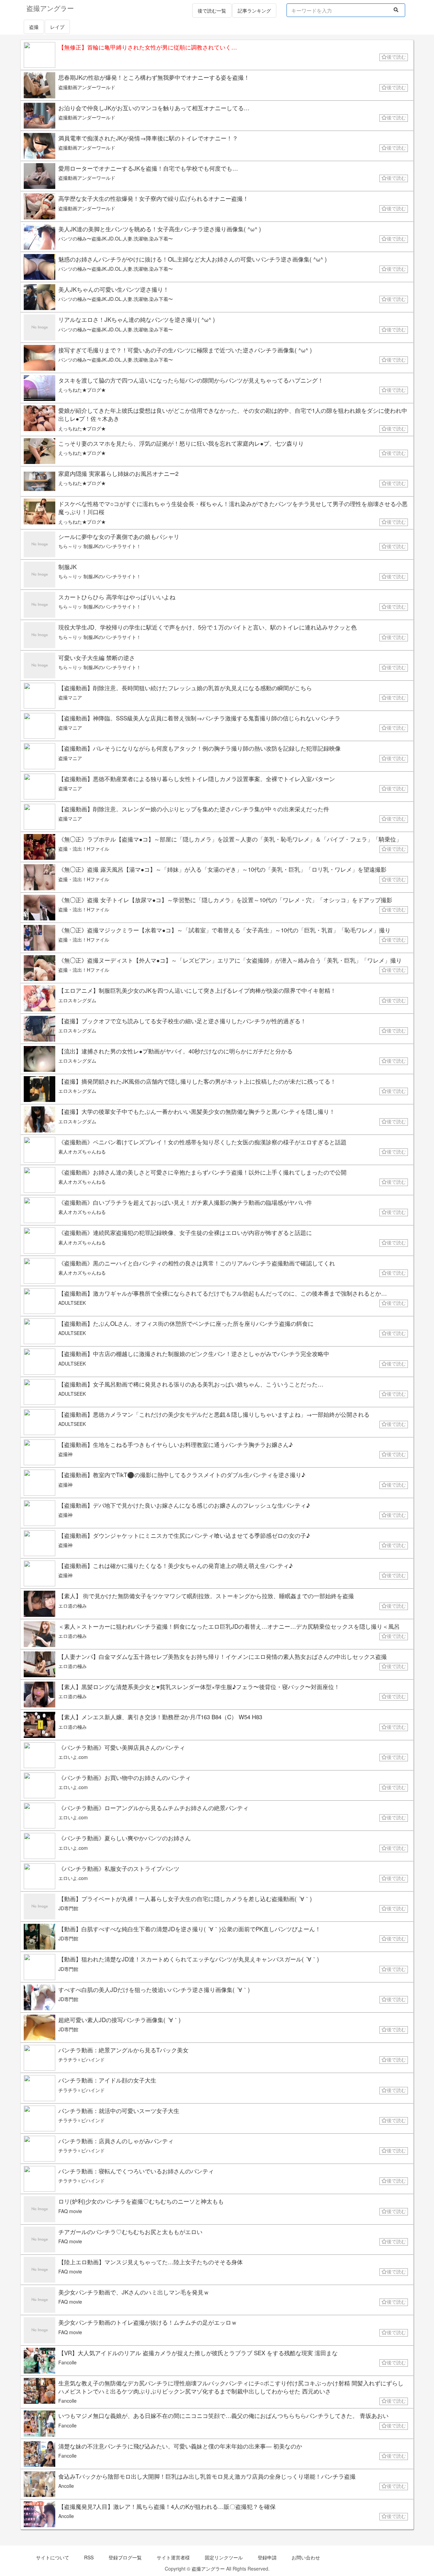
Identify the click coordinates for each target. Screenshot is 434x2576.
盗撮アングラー (208, 2569)
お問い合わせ (306, 2557)
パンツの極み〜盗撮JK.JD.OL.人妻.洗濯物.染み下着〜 (116, 238)
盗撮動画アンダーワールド (87, 87)
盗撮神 (65, 1454)
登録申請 (267, 2557)
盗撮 (34, 27)
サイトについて (53, 2557)
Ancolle (66, 2486)
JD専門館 (68, 1908)
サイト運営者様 (173, 2557)
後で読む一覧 (212, 11)
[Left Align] (396, 9)
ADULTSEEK (72, 1303)
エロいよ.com (73, 1757)
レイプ (57, 27)
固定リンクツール (224, 2557)
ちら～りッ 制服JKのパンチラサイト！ (100, 546)
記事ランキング (254, 11)
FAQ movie (70, 2211)
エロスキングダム (77, 1000)
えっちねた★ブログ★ (82, 390)
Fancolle (67, 2362)
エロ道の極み (73, 1606)
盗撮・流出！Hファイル (84, 849)
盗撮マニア (70, 697)
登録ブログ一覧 (125, 2557)
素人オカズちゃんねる (82, 1151)
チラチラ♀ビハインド (82, 2059)
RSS (89, 2557)
